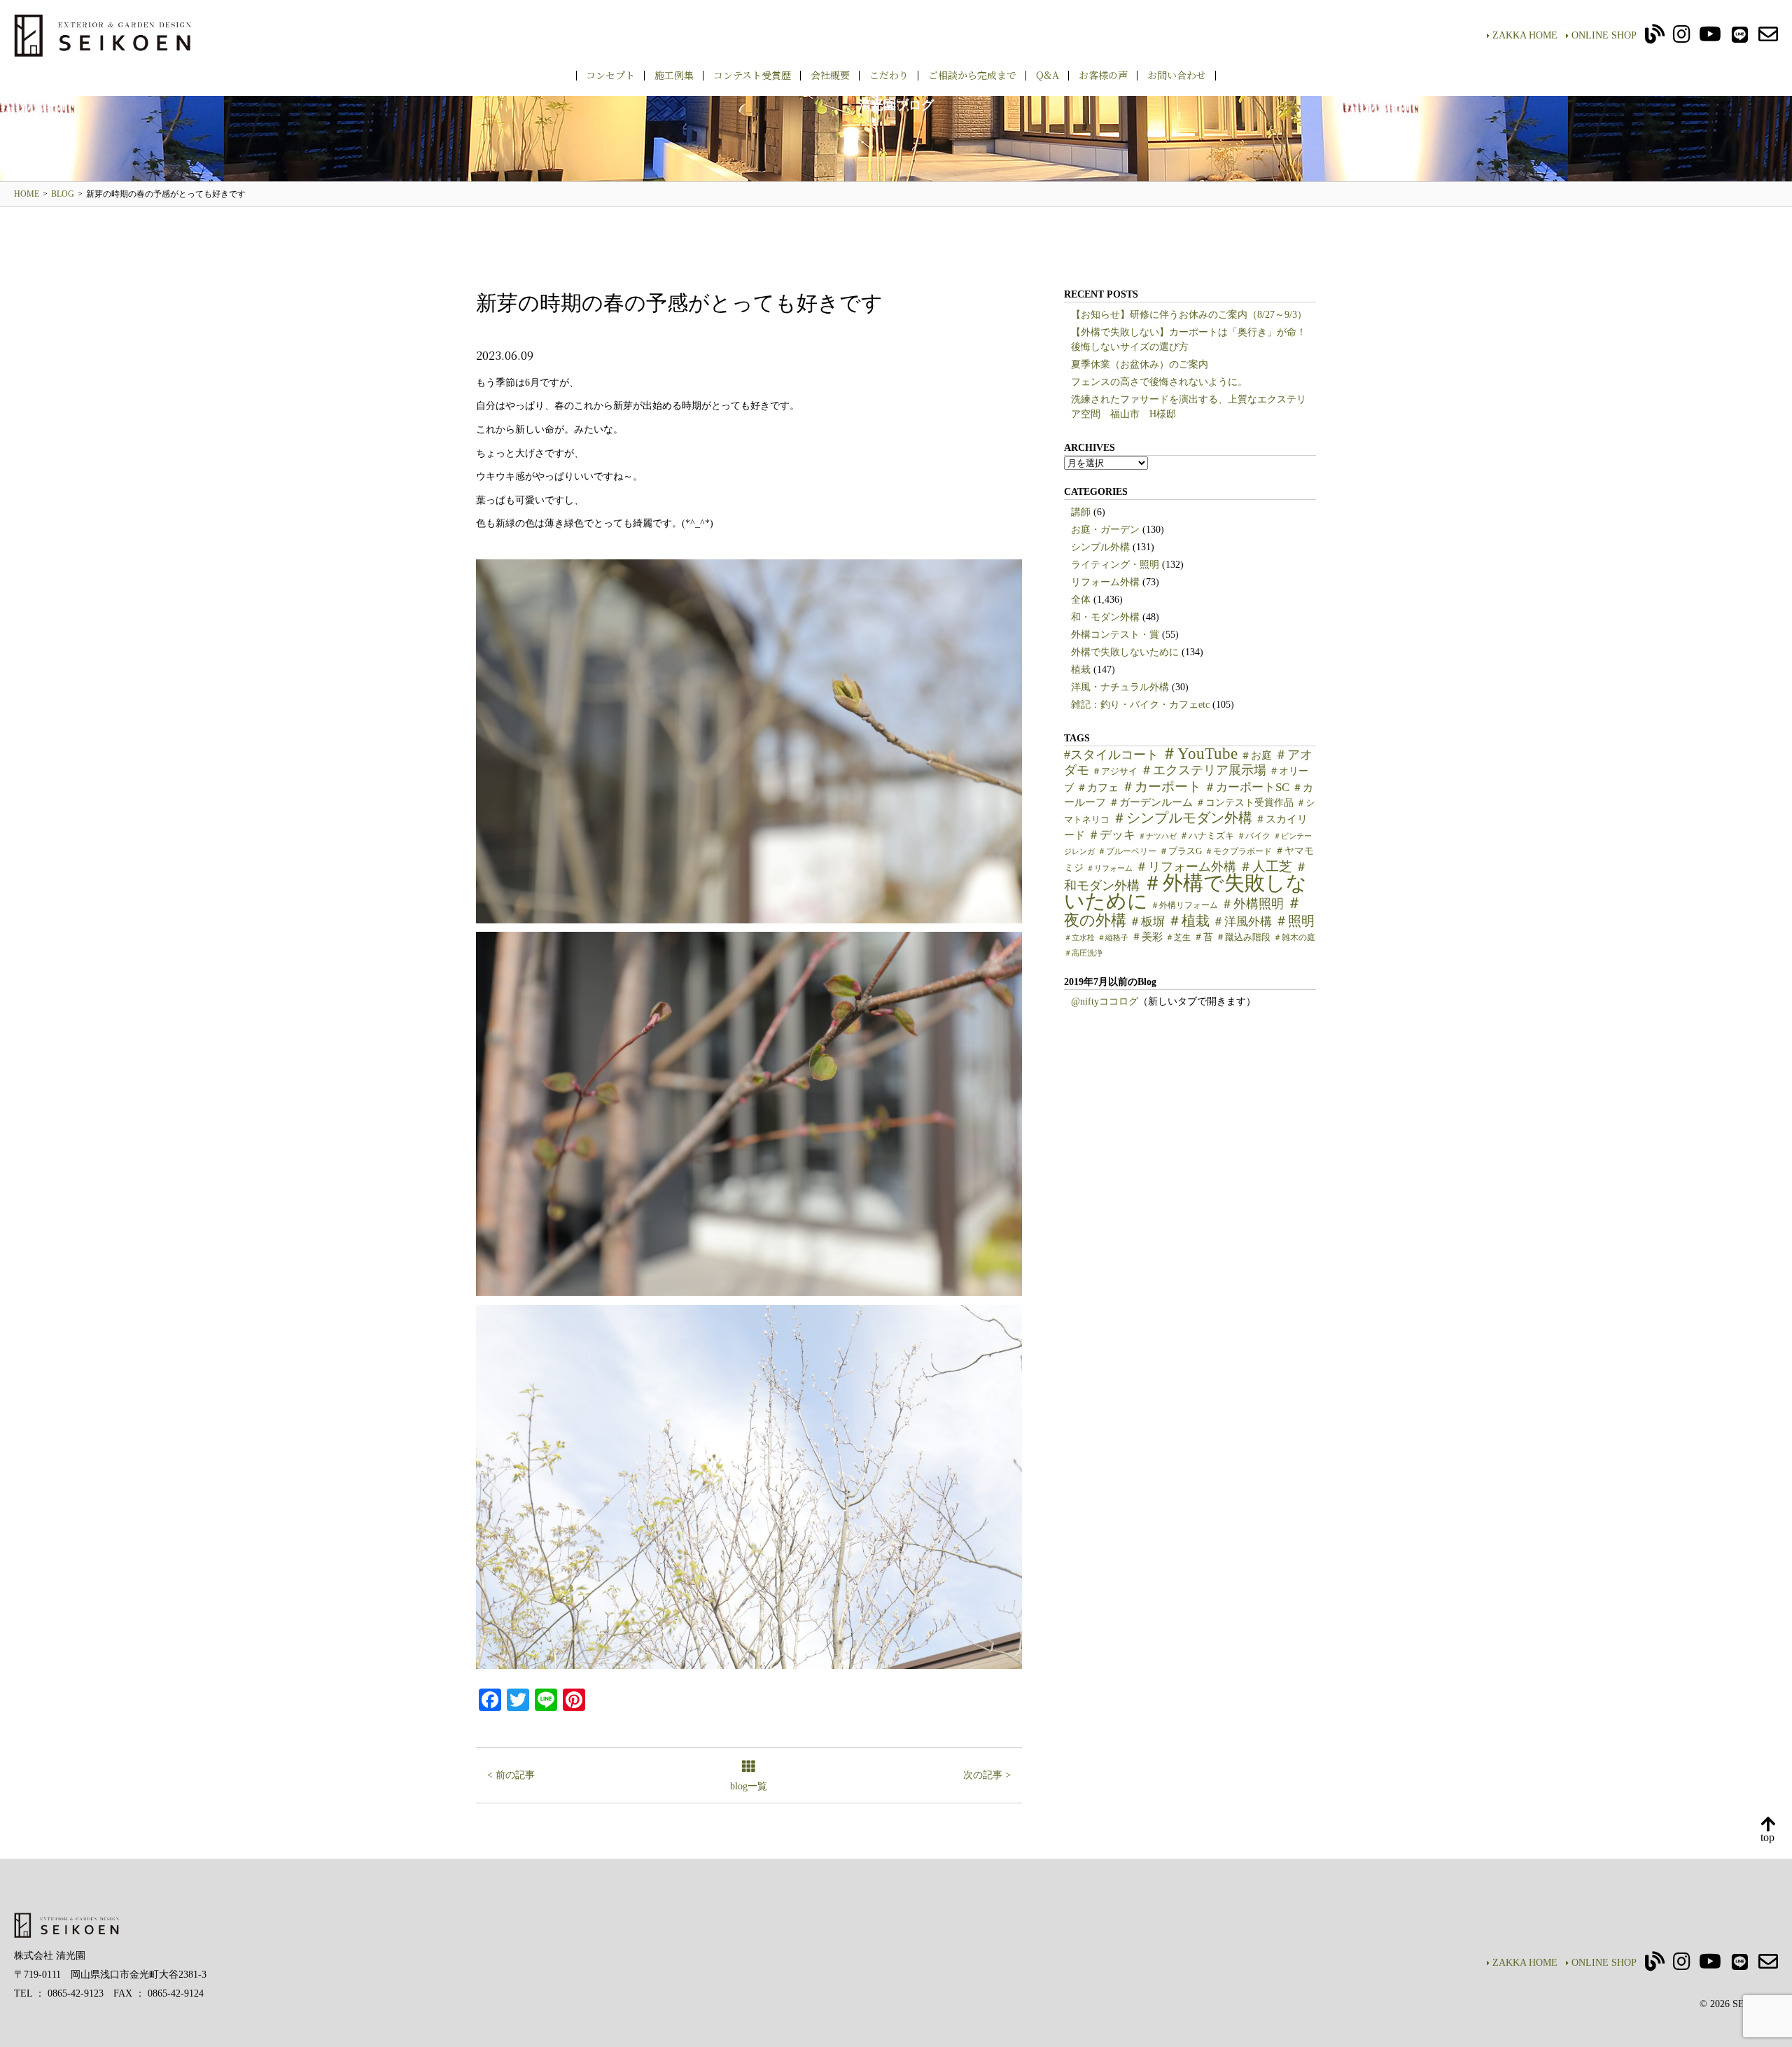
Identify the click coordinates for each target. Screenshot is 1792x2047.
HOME (27, 194)
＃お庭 (1256, 755)
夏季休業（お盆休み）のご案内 (1140, 364)
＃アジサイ (1115, 771)
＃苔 (1203, 937)
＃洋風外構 (1242, 922)
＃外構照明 (1252, 904)
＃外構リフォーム (1184, 905)
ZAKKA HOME (1525, 35)
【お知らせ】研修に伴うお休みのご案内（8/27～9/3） (1189, 315)
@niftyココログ (1105, 1001)
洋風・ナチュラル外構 (1120, 687)
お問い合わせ (1177, 75)
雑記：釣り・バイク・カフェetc (1140, 705)
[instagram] (1682, 38)
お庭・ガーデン (1105, 530)
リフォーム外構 (1105, 582)
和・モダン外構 (1105, 617)
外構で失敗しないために (1125, 652)
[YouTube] (1710, 38)
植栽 (1081, 670)
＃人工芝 (1266, 866)
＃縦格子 (1113, 938)
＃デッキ (1112, 835)
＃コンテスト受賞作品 (1245, 803)
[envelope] (1768, 38)
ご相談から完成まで (972, 75)
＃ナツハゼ (1157, 836)
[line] (1740, 38)
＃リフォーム (1109, 868)
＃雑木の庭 (1294, 937)
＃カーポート (1161, 787)
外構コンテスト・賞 (1115, 635)
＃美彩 (1147, 937)
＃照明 (1295, 921)
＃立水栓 (1079, 938)
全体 (1081, 600)
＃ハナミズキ (1207, 836)
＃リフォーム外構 (1186, 867)
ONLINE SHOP (1604, 35)
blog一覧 (749, 1786)
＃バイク (1254, 836)
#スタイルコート (1111, 755)
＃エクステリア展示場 (1203, 770)
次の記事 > (987, 1775)
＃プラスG (1181, 851)
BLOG (63, 194)
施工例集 (674, 75)
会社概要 (830, 75)
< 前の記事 (511, 1775)
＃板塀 (1147, 922)
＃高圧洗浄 (1083, 953)
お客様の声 (1103, 75)
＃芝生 (1178, 937)
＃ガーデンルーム (1151, 802)
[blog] (1655, 38)
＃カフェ (1098, 788)
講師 (1081, 512)
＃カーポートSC (1247, 787)
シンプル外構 (1100, 547)
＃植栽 (1189, 921)
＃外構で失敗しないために (1185, 892)
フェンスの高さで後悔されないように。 (1159, 382)
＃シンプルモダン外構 (1182, 818)
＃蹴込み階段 (1243, 937)
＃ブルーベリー (1127, 851)
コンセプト (610, 75)
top (1767, 1837)
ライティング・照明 (1115, 565)
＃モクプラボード (1238, 851)
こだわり (889, 75)
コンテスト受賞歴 (752, 75)
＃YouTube (1199, 753)
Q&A (1048, 75)
